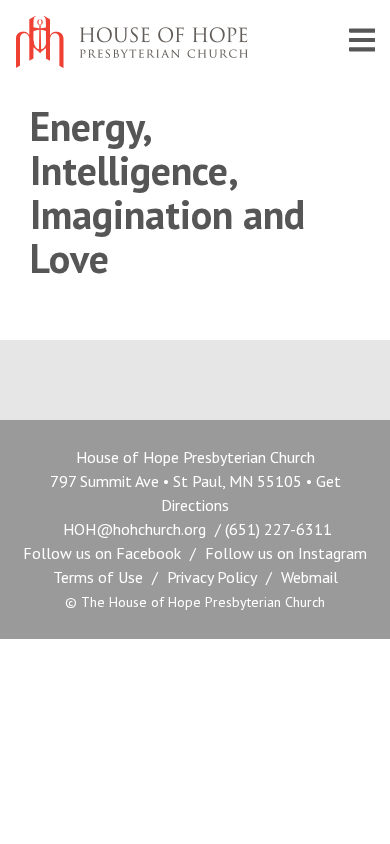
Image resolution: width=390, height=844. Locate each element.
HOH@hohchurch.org (134, 529)
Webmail (309, 577)
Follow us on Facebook (102, 553)
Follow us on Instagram (286, 553)
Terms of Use (98, 577)
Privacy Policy (212, 577)
